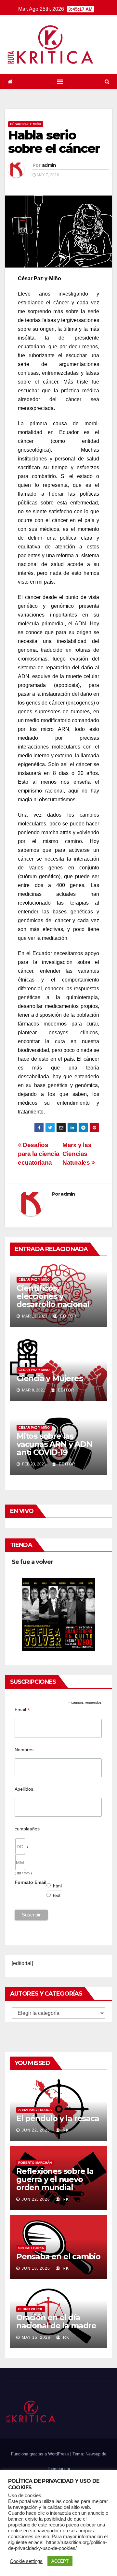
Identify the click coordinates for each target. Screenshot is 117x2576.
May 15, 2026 (36, 2337)
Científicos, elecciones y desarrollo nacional (53, 1296)
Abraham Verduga (35, 2110)
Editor (68, 1316)
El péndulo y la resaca (58, 2118)
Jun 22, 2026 (36, 2130)
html (58, 1886)
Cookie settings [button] (26, 2561)
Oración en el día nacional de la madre (56, 2321)
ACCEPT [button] (60, 2561)
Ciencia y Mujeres (50, 1378)
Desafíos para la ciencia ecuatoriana (39, 1154)
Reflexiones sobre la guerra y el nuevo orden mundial (55, 2179)
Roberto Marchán (35, 2163)
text (57, 1895)
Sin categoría (31, 2248)
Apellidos (24, 1789)
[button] (107, 82)
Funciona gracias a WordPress (41, 2454)
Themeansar (58, 2469)
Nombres (24, 1750)
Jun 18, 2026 (36, 2268)
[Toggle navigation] (60, 82)
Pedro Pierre (31, 2309)
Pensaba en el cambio (58, 2256)
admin (49, 165)
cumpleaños (27, 1829)
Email (22, 1710)
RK (65, 2130)
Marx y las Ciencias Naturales (77, 1154)
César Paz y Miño (26, 124)
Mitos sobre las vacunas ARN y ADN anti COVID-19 (54, 1444)
